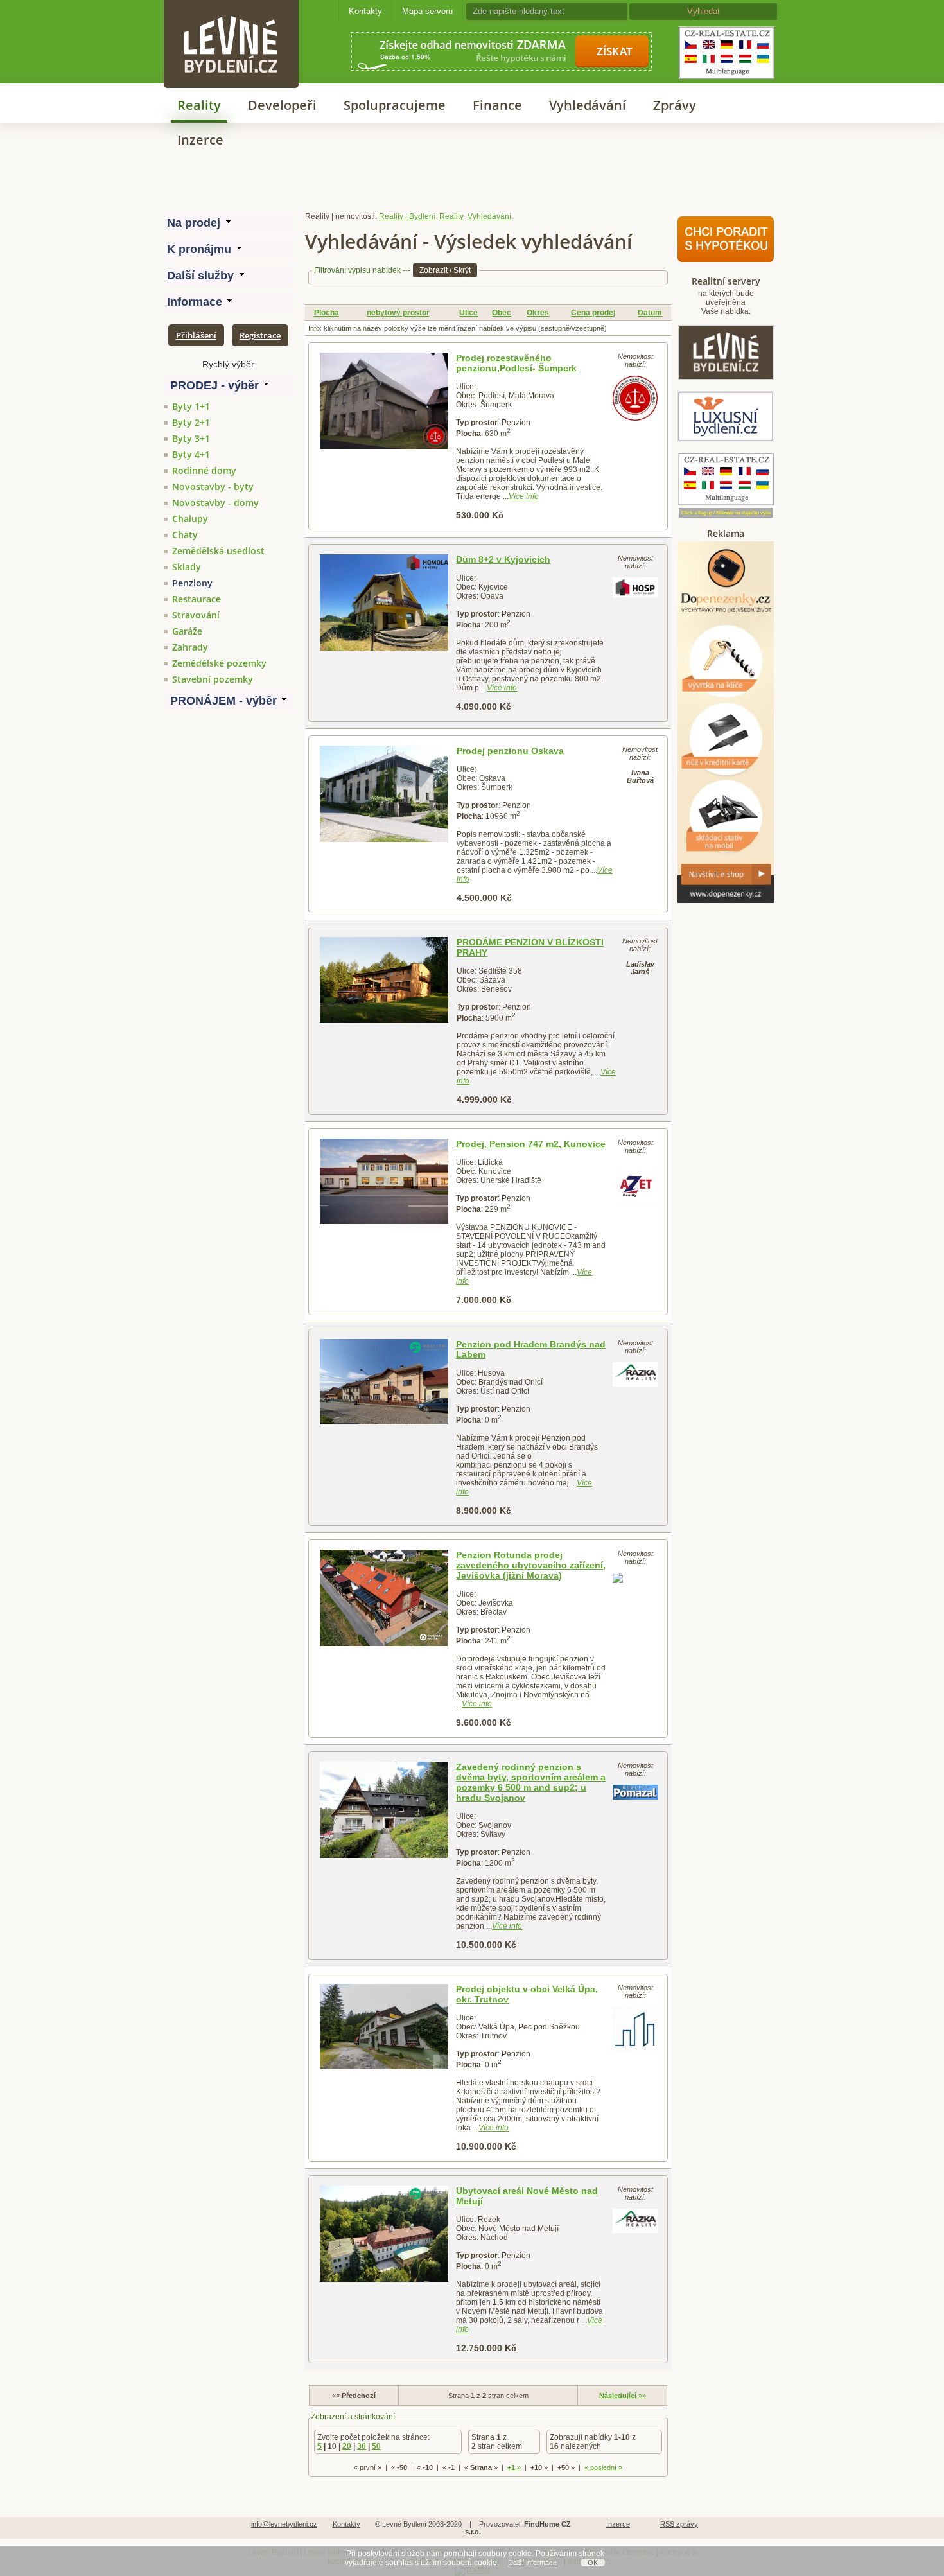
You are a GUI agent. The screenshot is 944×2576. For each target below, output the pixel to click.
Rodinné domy (204, 470)
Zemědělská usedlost (218, 551)
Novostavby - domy (215, 503)
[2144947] (384, 602)
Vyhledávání (588, 105)
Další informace (532, 2563)
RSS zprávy (679, 2524)
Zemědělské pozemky (219, 663)
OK (593, 2563)
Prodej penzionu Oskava (510, 751)
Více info (524, 496)
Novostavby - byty (213, 486)
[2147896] (384, 1598)
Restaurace (197, 599)
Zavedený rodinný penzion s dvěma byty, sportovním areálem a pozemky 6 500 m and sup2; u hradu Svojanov (531, 1782)
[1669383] (384, 401)
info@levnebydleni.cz (284, 2524)
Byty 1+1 (191, 406)
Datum (650, 313)
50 (376, 2446)
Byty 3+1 (191, 438)
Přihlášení (196, 335)
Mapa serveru (427, 11)
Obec (502, 313)
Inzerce (200, 140)
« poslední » (603, 2467)
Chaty (185, 535)
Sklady (187, 567)
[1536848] (384, 980)
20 (347, 2446)
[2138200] (384, 1181)
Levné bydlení (231, 22)
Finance (497, 105)
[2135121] (384, 1810)
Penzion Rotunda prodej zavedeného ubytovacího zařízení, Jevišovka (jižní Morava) (531, 1565)
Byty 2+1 (191, 422)
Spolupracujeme (395, 105)
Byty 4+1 (191, 454)
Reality (199, 105)
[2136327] (384, 2234)
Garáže (187, 631)
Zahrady (190, 647)
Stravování (196, 615)
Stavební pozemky (213, 679)
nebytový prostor (398, 313)
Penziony (192, 583)
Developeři (282, 105)
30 (362, 2446)
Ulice (468, 313)
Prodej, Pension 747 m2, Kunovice (531, 1144)
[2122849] (384, 2027)
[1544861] (384, 794)
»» (623, 2396)
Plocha (327, 313)
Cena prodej (593, 313)
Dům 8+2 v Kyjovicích (503, 559)
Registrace (260, 335)
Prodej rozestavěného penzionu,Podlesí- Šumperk (516, 363)
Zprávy (675, 105)
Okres (538, 313)
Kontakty (365, 11)
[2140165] (384, 1382)
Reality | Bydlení (407, 216)
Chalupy (190, 519)
